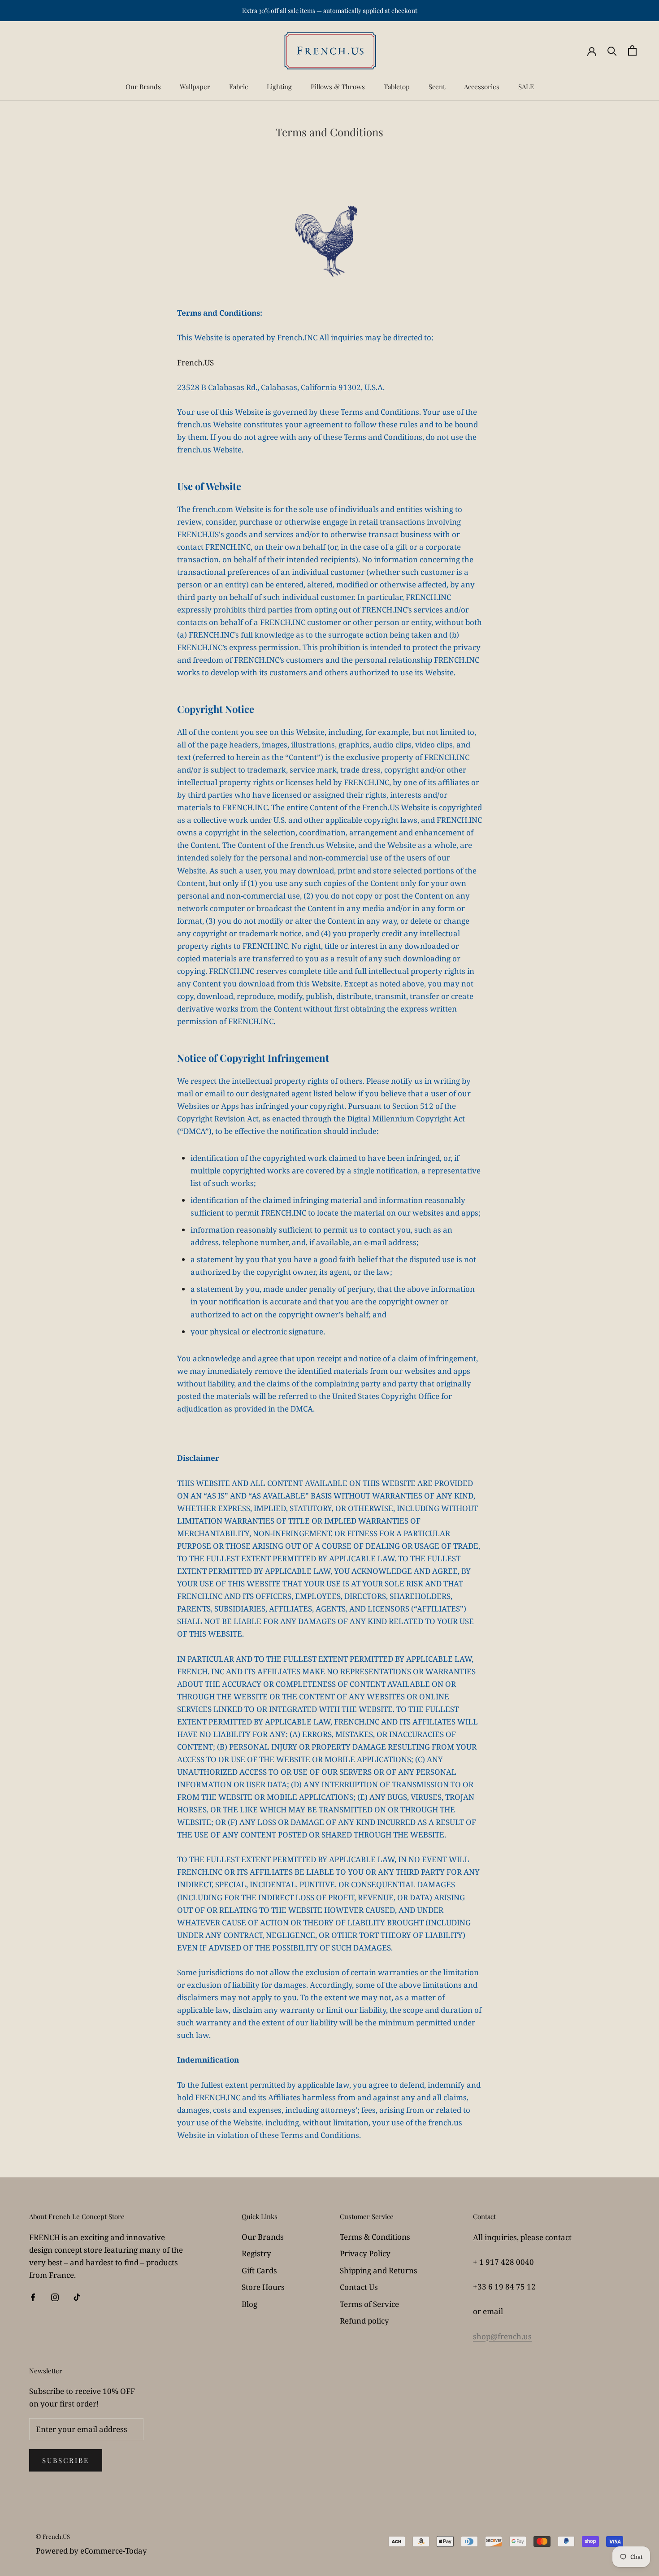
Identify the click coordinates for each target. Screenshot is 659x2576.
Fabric (238, 87)
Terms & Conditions (375, 2237)
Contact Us (359, 2287)
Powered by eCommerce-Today (91, 2551)
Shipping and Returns (379, 2270)
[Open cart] (632, 50)
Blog (249, 2304)
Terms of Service (369, 2304)
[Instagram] (55, 2297)
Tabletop (397, 87)
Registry (256, 2253)
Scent (437, 87)
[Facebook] (33, 2297)
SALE (526, 87)
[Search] (612, 50)
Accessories (482, 87)
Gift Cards (259, 2270)
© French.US (53, 2536)
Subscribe (66, 2460)
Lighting (279, 87)
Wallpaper (195, 87)
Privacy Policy (365, 2253)
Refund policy (364, 2321)
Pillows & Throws (338, 87)
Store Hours (263, 2287)
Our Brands (143, 87)
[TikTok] (77, 2297)
